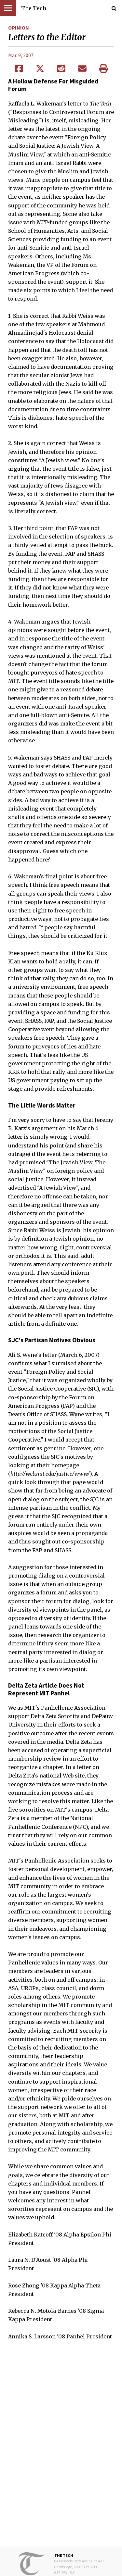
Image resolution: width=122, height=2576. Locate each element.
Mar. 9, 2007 (21, 55)
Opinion (19, 28)
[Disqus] (61, 2448)
